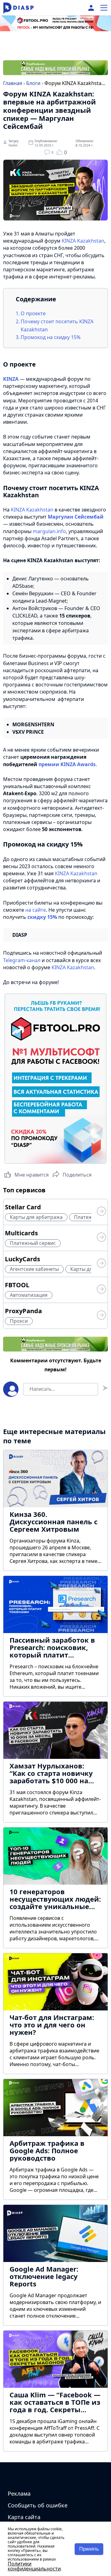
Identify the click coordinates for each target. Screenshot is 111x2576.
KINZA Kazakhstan (83, 241)
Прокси (19, 1321)
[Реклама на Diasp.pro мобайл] (55, 28)
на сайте (36, 910)
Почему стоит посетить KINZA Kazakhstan (57, 325)
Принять (89, 2549)
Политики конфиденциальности (34, 2566)
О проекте (34, 313)
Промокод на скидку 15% (51, 337)
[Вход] (91, 8)
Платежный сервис (33, 1243)
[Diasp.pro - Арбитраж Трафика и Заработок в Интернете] (18, 8)
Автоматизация (29, 1295)
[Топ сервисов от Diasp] (101, 1212)
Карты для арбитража (36, 1217)
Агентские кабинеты (34, 1269)
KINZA (11, 379)
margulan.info (49, 531)
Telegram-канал (22, 960)
